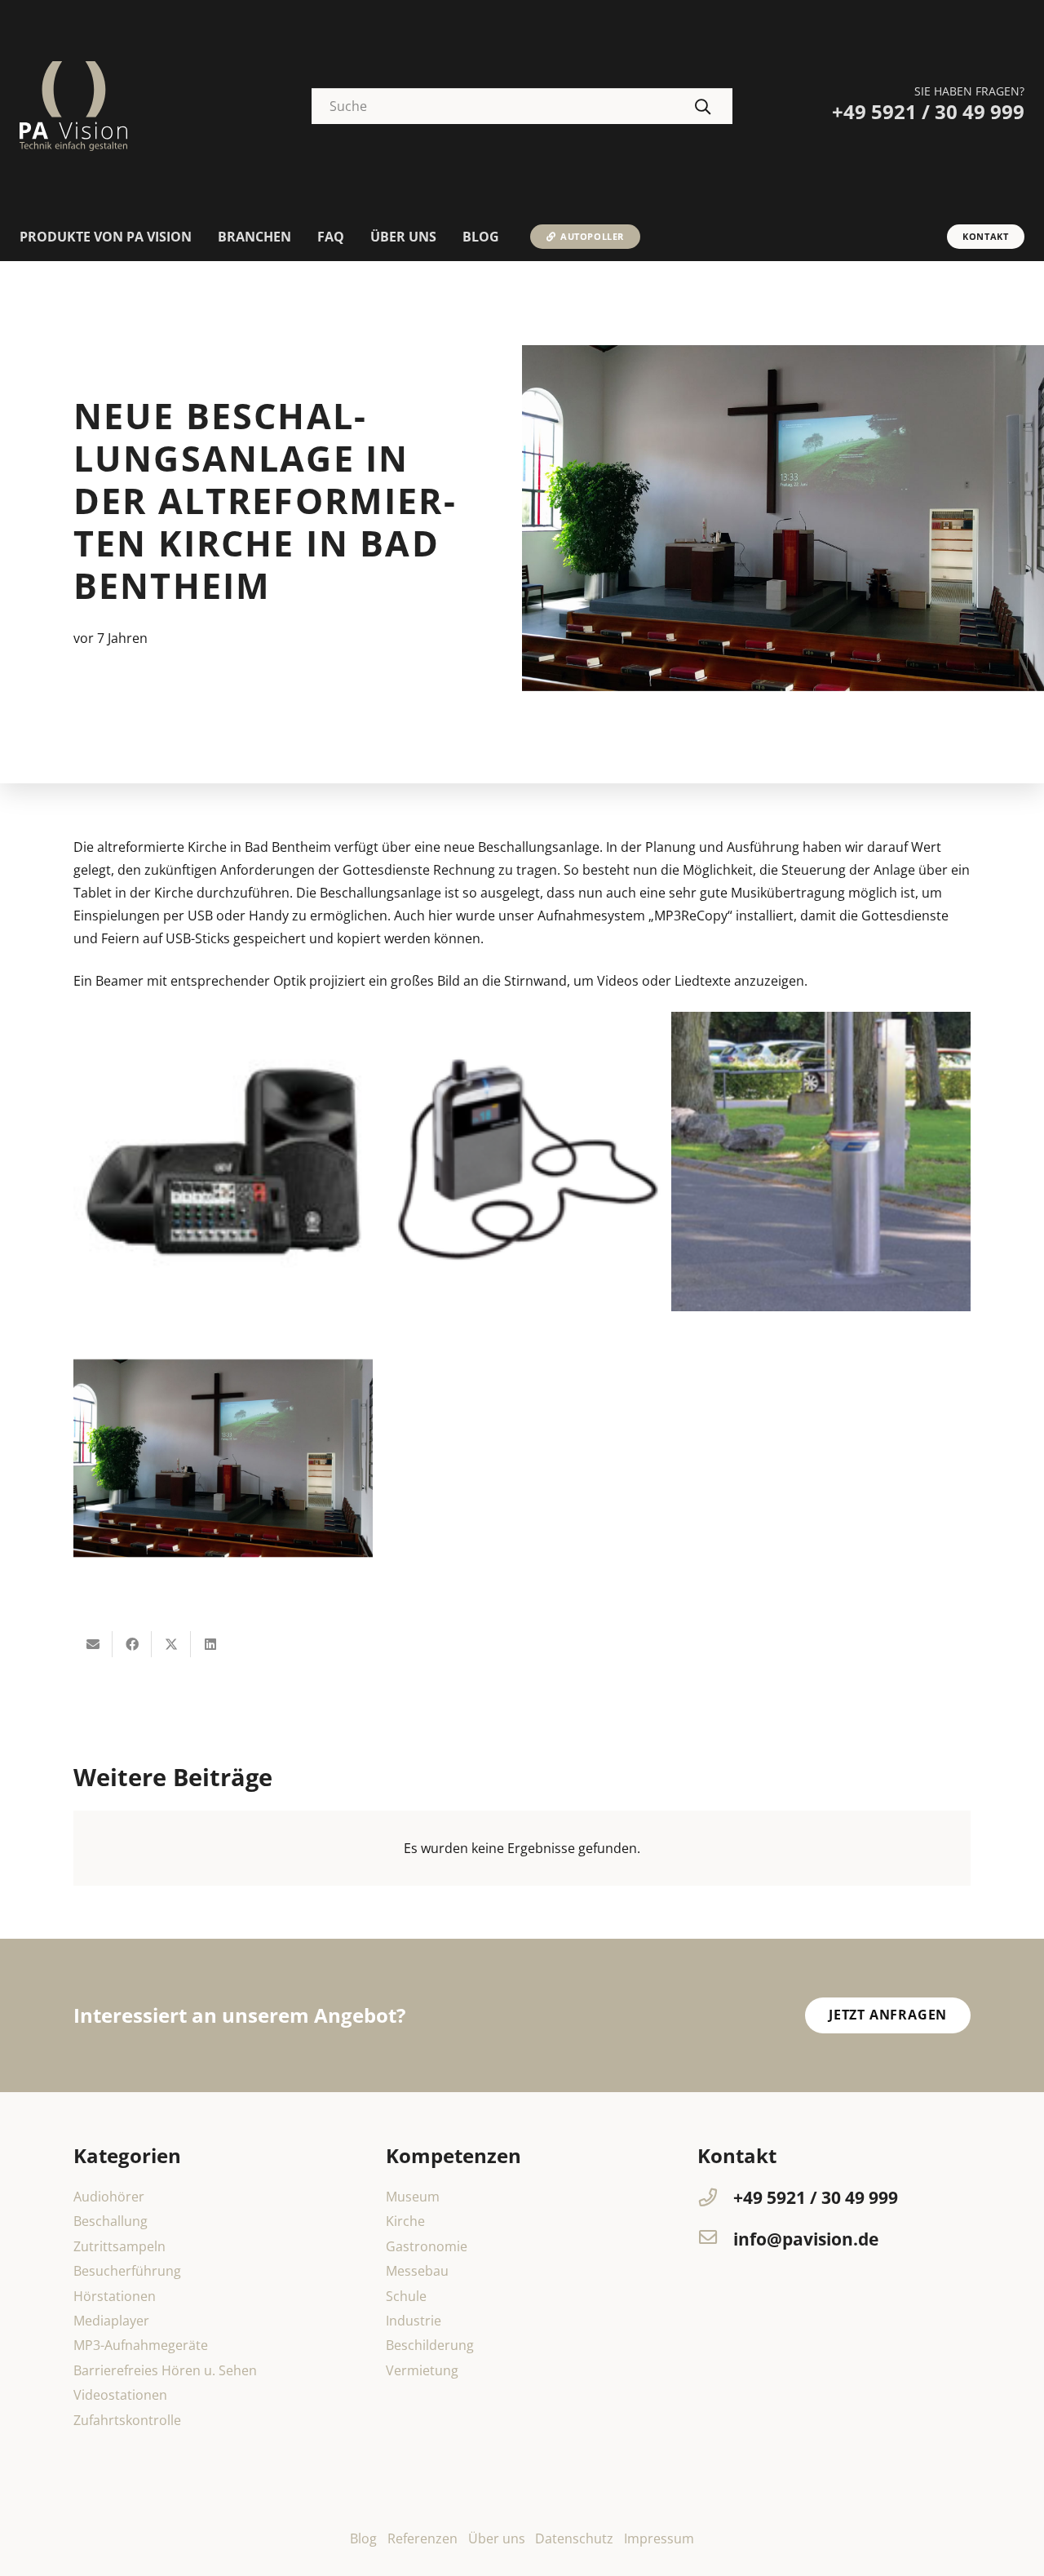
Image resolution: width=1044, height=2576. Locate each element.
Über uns (497, 2538)
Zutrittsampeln (119, 2246)
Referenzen (422, 2538)
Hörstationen (115, 2296)
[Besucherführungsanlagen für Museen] (522, 1162)
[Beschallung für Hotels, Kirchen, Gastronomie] (223, 1162)
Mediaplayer (111, 2321)
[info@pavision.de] (715, 2239)
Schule (406, 2296)
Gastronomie (427, 2246)
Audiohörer (109, 2197)
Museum (413, 2197)
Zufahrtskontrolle (127, 2420)
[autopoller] (821, 1162)
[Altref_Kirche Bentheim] (223, 1461)
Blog (363, 2538)
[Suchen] (703, 106)
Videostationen (120, 2395)
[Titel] (73, 106)
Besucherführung (127, 2271)
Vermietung (422, 2370)
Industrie (414, 2321)
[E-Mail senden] (93, 1644)
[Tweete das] (171, 1644)
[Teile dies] (132, 1644)
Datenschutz (574, 2538)
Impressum (659, 2538)
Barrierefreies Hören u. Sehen (165, 2370)
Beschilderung (430, 2345)
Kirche (405, 2221)
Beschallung (111, 2221)
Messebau (417, 2271)
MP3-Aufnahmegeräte (141, 2345)
